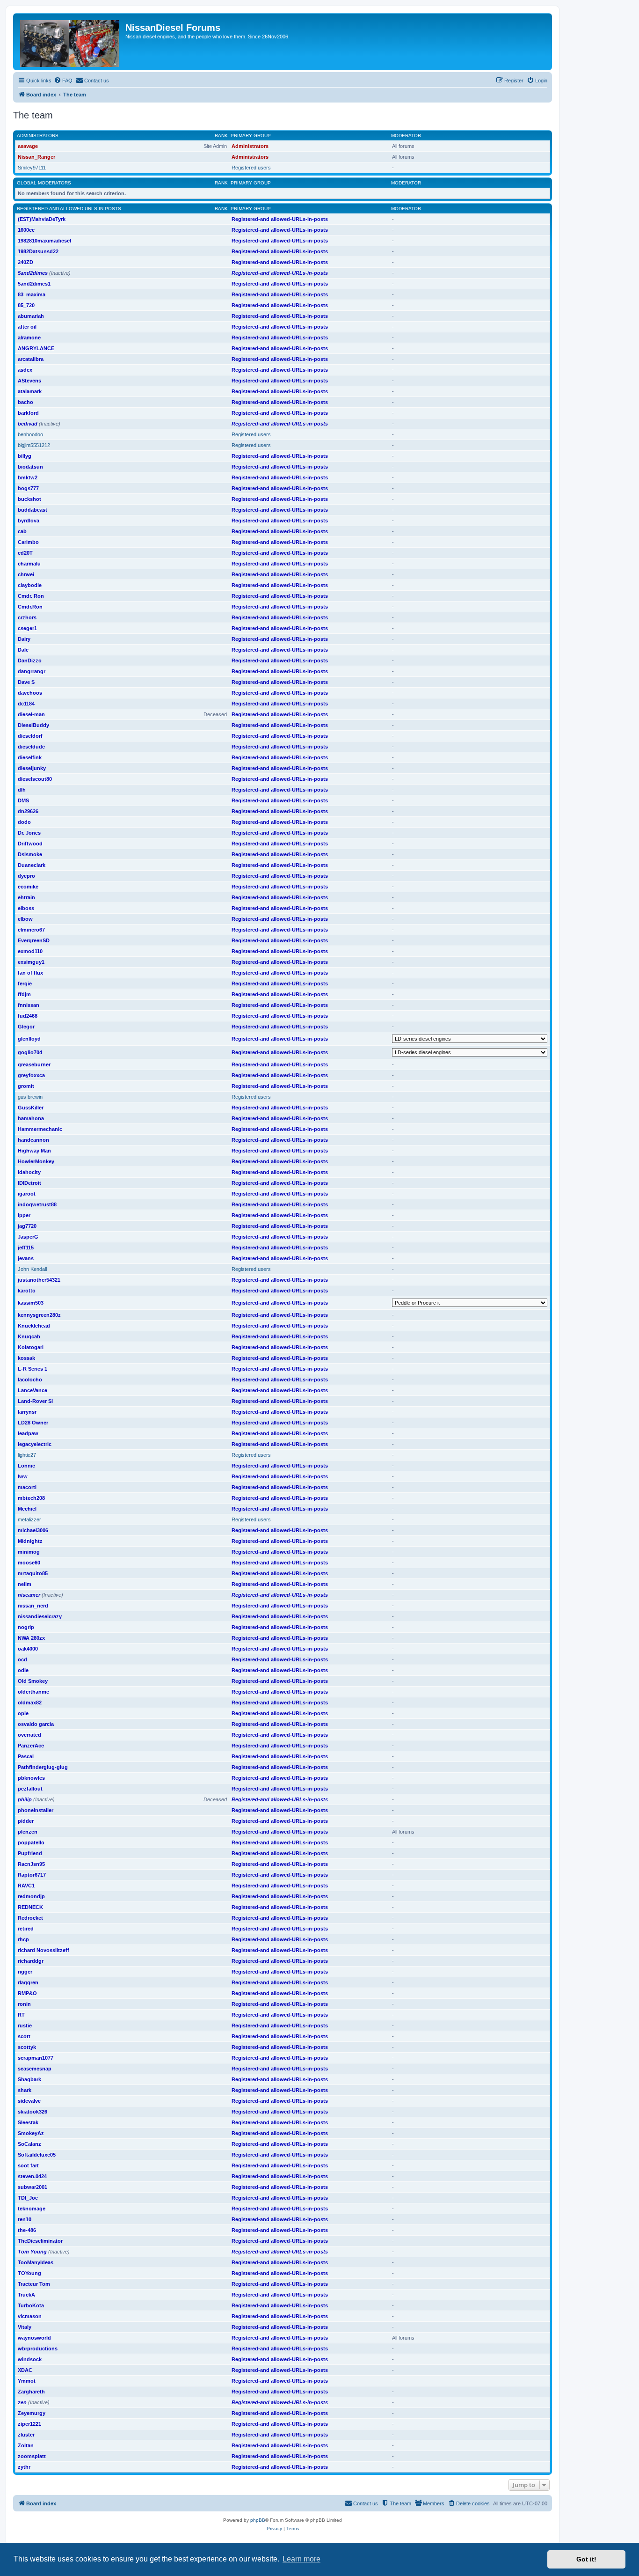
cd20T (25, 553)
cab (22, 531)
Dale (23, 650)
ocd (22, 1659)
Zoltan (26, 2445)
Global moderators (44, 183)
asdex (25, 370)
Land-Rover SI (35, 1401)
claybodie (30, 585)
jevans (26, 1258)
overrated (29, 1735)
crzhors (27, 617)
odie (23, 1670)
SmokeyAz (31, 2133)
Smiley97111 (32, 168)
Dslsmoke (30, 854)
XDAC (25, 2370)
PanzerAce (31, 1746)
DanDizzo (30, 661)
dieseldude (31, 747)
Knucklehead (34, 1326)
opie (23, 1713)
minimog (29, 1552)
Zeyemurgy (32, 2413)
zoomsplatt (32, 2456)
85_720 (26, 305)
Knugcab (29, 1336)
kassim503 (31, 1303)
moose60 (29, 1563)
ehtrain (26, 897)
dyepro (26, 876)
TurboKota (31, 2305)
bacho (25, 402)
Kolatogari (31, 1347)
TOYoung (29, 2273)
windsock (30, 2359)
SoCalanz (29, 2144)
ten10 (25, 2219)
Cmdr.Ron (30, 607)
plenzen (28, 1832)
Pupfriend (30, 1853)
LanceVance (33, 1390)
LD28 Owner (33, 1423)
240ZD (25, 262)
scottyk (27, 2047)
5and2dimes (33, 273)
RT (21, 2015)
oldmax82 (30, 1703)
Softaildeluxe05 (37, 2155)
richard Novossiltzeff (44, 1950)
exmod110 (30, 951)
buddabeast (33, 510)
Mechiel (27, 1509)
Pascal (26, 1756)
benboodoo (30, 434)
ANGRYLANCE (36, 348)
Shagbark (29, 2079)
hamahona (31, 1118)
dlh (22, 790)
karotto (27, 1291)
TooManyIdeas (36, 2262)
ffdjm (24, 994)
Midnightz (30, 1541)
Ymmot (27, 2381)
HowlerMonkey (36, 1161)
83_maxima (32, 294)
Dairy (24, 639)
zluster (26, 2435)
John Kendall (32, 1269)
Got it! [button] (586, 2559)
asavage (28, 146)
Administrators (38, 136)
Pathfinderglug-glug (43, 1767)
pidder (26, 1821)
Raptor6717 (32, 1875)
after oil (27, 327)
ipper (24, 1215)
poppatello (31, 1842)
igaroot (27, 1194)
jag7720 (27, 1226)
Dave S (26, 682)
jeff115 (26, 1248)
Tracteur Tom (34, 2284)
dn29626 (28, 811)
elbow (25, 919)
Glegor (26, 1027)
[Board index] (70, 42)
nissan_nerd (33, 1606)
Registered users (251, 168)
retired (26, 1929)
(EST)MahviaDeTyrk (42, 219)
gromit (26, 1086)
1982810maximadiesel (44, 241)
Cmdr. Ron (31, 596)
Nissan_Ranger (36, 157)
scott (24, 2036)
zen (22, 2402)
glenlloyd (29, 1039)
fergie (25, 983)
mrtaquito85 (33, 1573)
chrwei (26, 574)
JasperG (28, 1237)
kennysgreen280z (39, 1315)
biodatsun (30, 467)
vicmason (30, 2316)
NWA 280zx (31, 1638)
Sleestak (28, 2122)
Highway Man (34, 1151)
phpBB (258, 2520)
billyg (25, 456)
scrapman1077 (36, 2058)
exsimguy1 (31, 962)
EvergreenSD (34, 940)
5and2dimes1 (34, 284)
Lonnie (26, 1466)
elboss (26, 908)
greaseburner (34, 1064)
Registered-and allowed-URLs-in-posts (69, 209)
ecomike (28, 887)
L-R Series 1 (33, 1369)
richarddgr (31, 1961)
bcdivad (28, 424)
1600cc (26, 230)
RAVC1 (26, 1886)
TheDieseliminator (40, 2241)
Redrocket (30, 1918)
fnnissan (29, 1005)
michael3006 (33, 1530)
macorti (27, 1487)
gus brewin (30, 1097)
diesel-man (31, 714)
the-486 (27, 2230)
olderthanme (33, 1692)
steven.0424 (32, 2176)
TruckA (26, 2295)
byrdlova (29, 521)
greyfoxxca (31, 1075)
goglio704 (30, 1052)
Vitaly (25, 2327)
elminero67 (31, 930)
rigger (25, 1972)
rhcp (23, 1939)
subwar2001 (33, 2187)
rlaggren (28, 1982)
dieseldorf (30, 736)
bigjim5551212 (34, 445)
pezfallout (30, 1789)
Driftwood (30, 844)
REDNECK (30, 1907)
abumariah (31, 316)
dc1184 (26, 704)
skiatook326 (33, 2112)
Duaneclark (32, 865)
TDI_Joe (28, 2198)
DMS (23, 800)
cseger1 (27, 628)
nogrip (26, 1627)
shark (25, 2090)
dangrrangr (32, 671)
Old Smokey (33, 1681)
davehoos (30, 693)
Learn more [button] (301, 2559)
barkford (28, 413)
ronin (24, 2004)
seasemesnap (35, 2069)
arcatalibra (31, 359)
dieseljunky (32, 768)
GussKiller (31, 1108)
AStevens (29, 381)
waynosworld (34, 2338)
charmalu (29, 564)
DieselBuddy (33, 725)
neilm (25, 1584)
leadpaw (28, 1433)
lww (23, 1476)
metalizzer (29, 1519)
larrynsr (27, 1412)
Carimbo (28, 542)
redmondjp (31, 1896)
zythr (24, 2467)
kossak (26, 1358)
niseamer (29, 1595)
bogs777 (28, 488)
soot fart (28, 2165)
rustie (25, 2026)
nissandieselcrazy (40, 1616)
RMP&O (27, 1993)
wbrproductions (38, 2348)
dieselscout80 (35, 779)
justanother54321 (39, 1280)
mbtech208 (31, 1498)
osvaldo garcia (36, 1724)
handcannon (33, 1140)
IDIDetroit (29, 1183)
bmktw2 (28, 477)
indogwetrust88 (37, 1204)
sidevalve (29, 2101)
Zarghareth (31, 2392)
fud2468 (28, 1016)
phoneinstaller (36, 1810)
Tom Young (32, 2252)
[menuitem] (63, 81)
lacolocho (30, 1380)
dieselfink (30, 757)
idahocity (29, 1172)
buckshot (29, 499)
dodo (24, 822)
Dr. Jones (29, 833)
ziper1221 (29, 2424)
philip (25, 1799)
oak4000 (28, 1649)
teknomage (32, 2209)
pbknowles (31, 1778)
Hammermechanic (40, 1129)
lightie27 (27, 1455)
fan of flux (30, 973)
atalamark (30, 391)
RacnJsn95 (31, 1864)
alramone (29, 338)
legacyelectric (35, 1444)
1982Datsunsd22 (38, 251)
